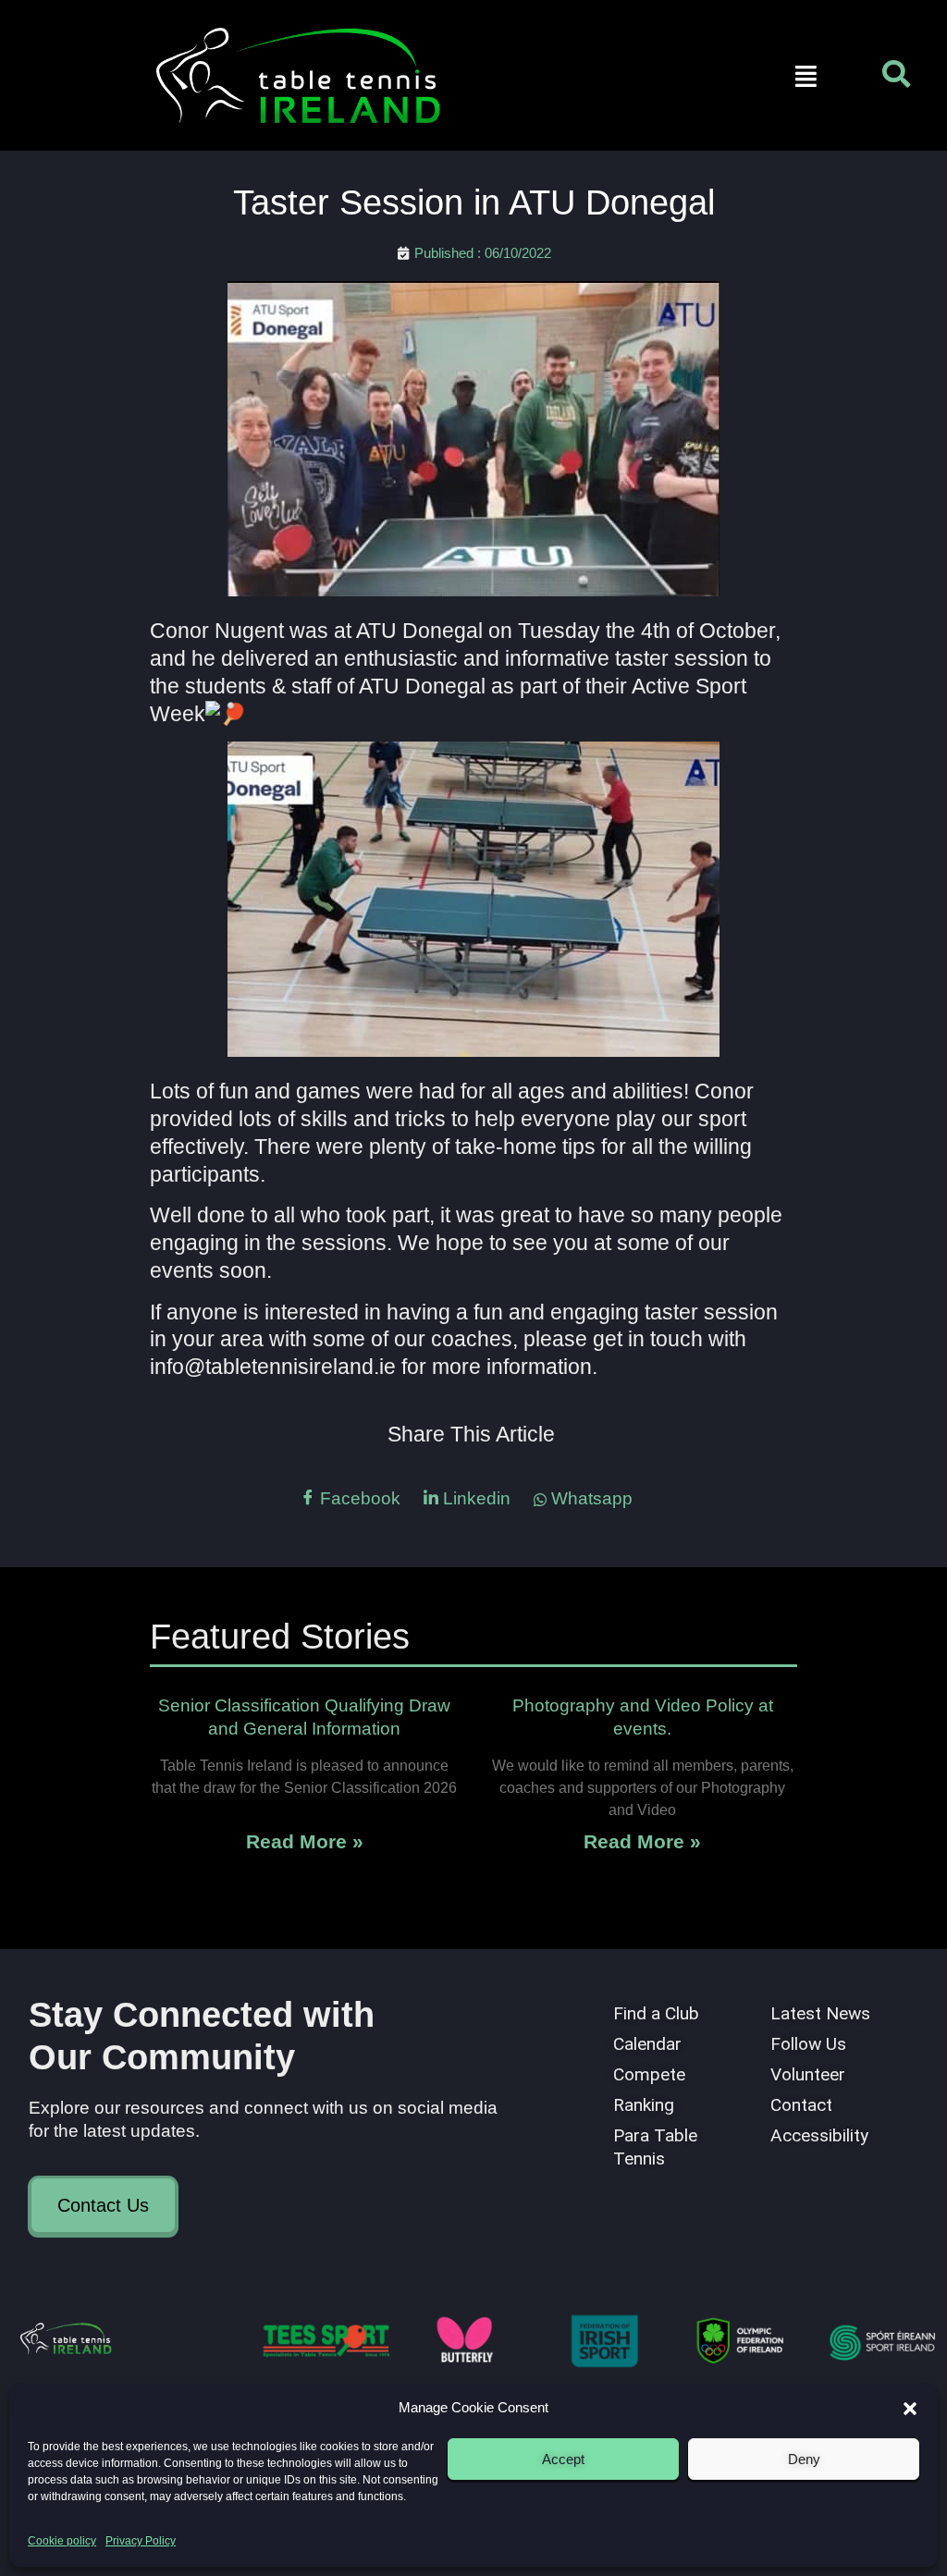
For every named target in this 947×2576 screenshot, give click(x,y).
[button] (910, 2409)
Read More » (305, 1841)
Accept (563, 2459)
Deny (804, 2459)
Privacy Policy (141, 2541)
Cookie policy (62, 2541)
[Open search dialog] (896, 79)
